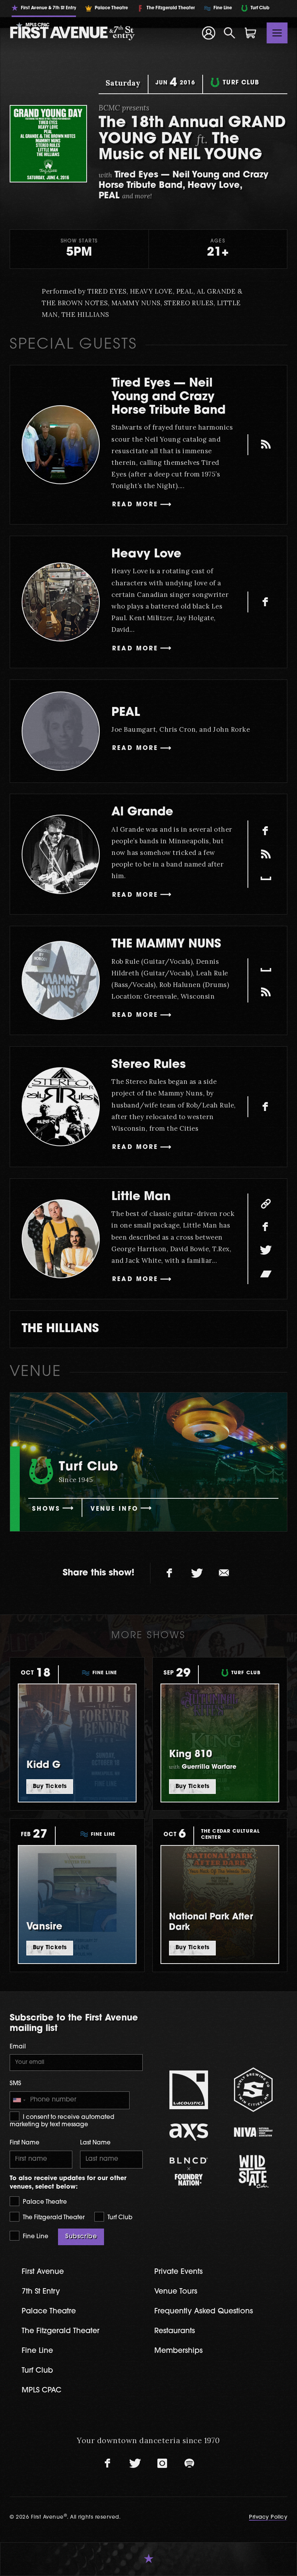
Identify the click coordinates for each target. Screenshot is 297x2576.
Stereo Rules (148, 1065)
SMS (15, 2084)
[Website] (266, 1204)
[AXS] (189, 2132)
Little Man (141, 1197)
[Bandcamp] (266, 1274)
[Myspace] (266, 877)
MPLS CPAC (42, 2391)
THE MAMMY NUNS (166, 945)
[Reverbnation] (266, 854)
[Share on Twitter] (197, 1573)
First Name (25, 2143)
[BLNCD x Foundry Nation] (189, 2171)
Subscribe (81, 2237)
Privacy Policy (268, 2517)
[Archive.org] (266, 445)
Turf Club (119, 2218)
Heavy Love (146, 555)
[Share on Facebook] (170, 1573)
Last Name (95, 2143)
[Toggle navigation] (277, 33)
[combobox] (19, 2100)
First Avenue (43, 2272)
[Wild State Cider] (253, 2172)
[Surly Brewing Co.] (253, 2090)
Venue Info (114, 1509)
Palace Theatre (44, 2202)
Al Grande (142, 813)
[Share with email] (224, 1573)
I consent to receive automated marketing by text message (62, 2121)
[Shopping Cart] (251, 33)
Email (18, 2047)
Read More (135, 505)
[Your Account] (208, 33)
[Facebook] (266, 602)
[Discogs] (266, 992)
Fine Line (35, 2237)
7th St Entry (41, 2292)
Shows (46, 1509)
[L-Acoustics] (189, 2090)
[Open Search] (230, 33)
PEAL (126, 713)
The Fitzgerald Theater (53, 2218)
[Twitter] (266, 1250)
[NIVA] (253, 2132)
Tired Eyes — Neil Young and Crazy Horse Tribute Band (168, 397)
